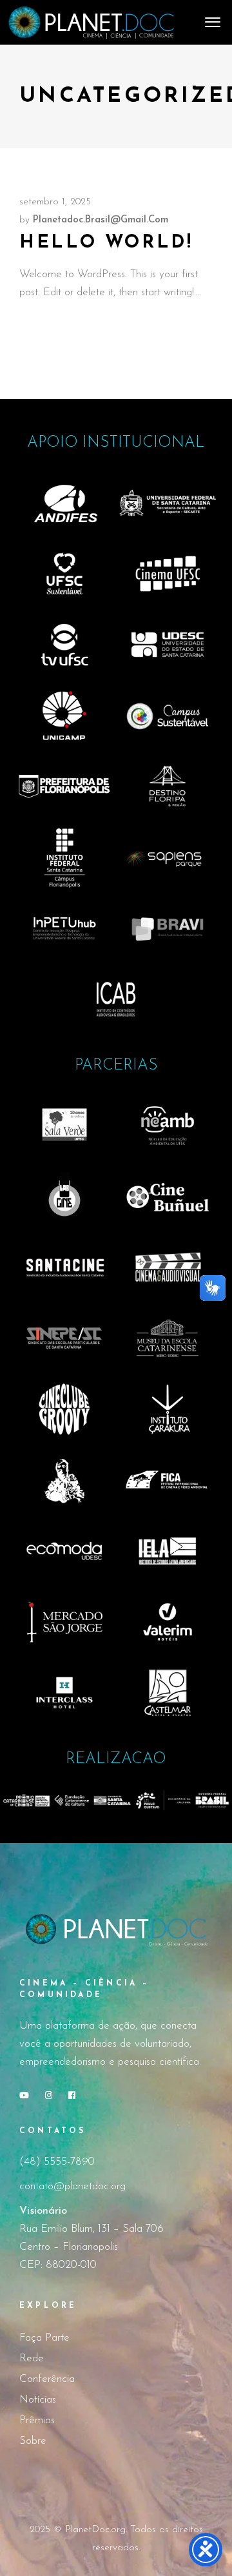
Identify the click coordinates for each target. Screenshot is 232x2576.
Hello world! (106, 243)
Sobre (33, 2441)
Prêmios (37, 2420)
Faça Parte (44, 2338)
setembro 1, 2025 (55, 202)
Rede (32, 2358)
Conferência (47, 2379)
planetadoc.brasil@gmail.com (101, 220)
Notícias (38, 2400)
